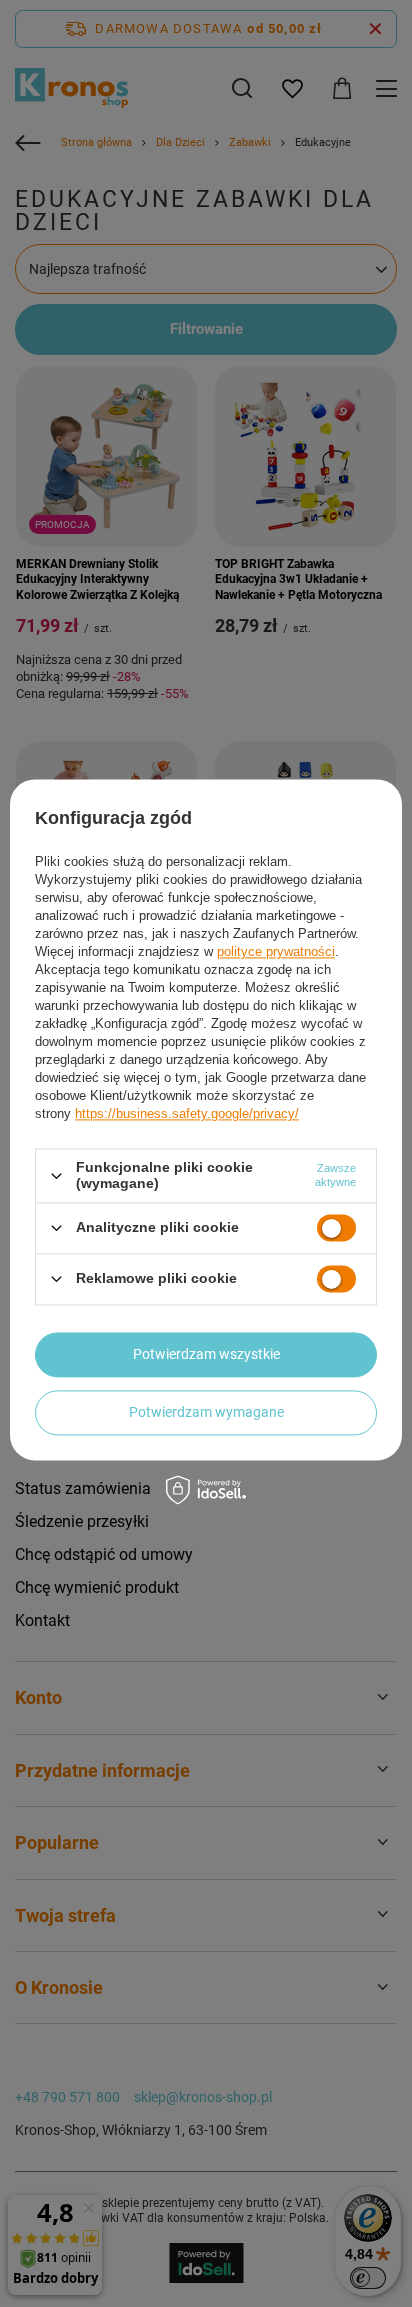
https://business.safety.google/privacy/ (187, 1114)
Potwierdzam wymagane (206, 1412)
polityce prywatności (276, 952)
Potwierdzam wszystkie (206, 1354)
